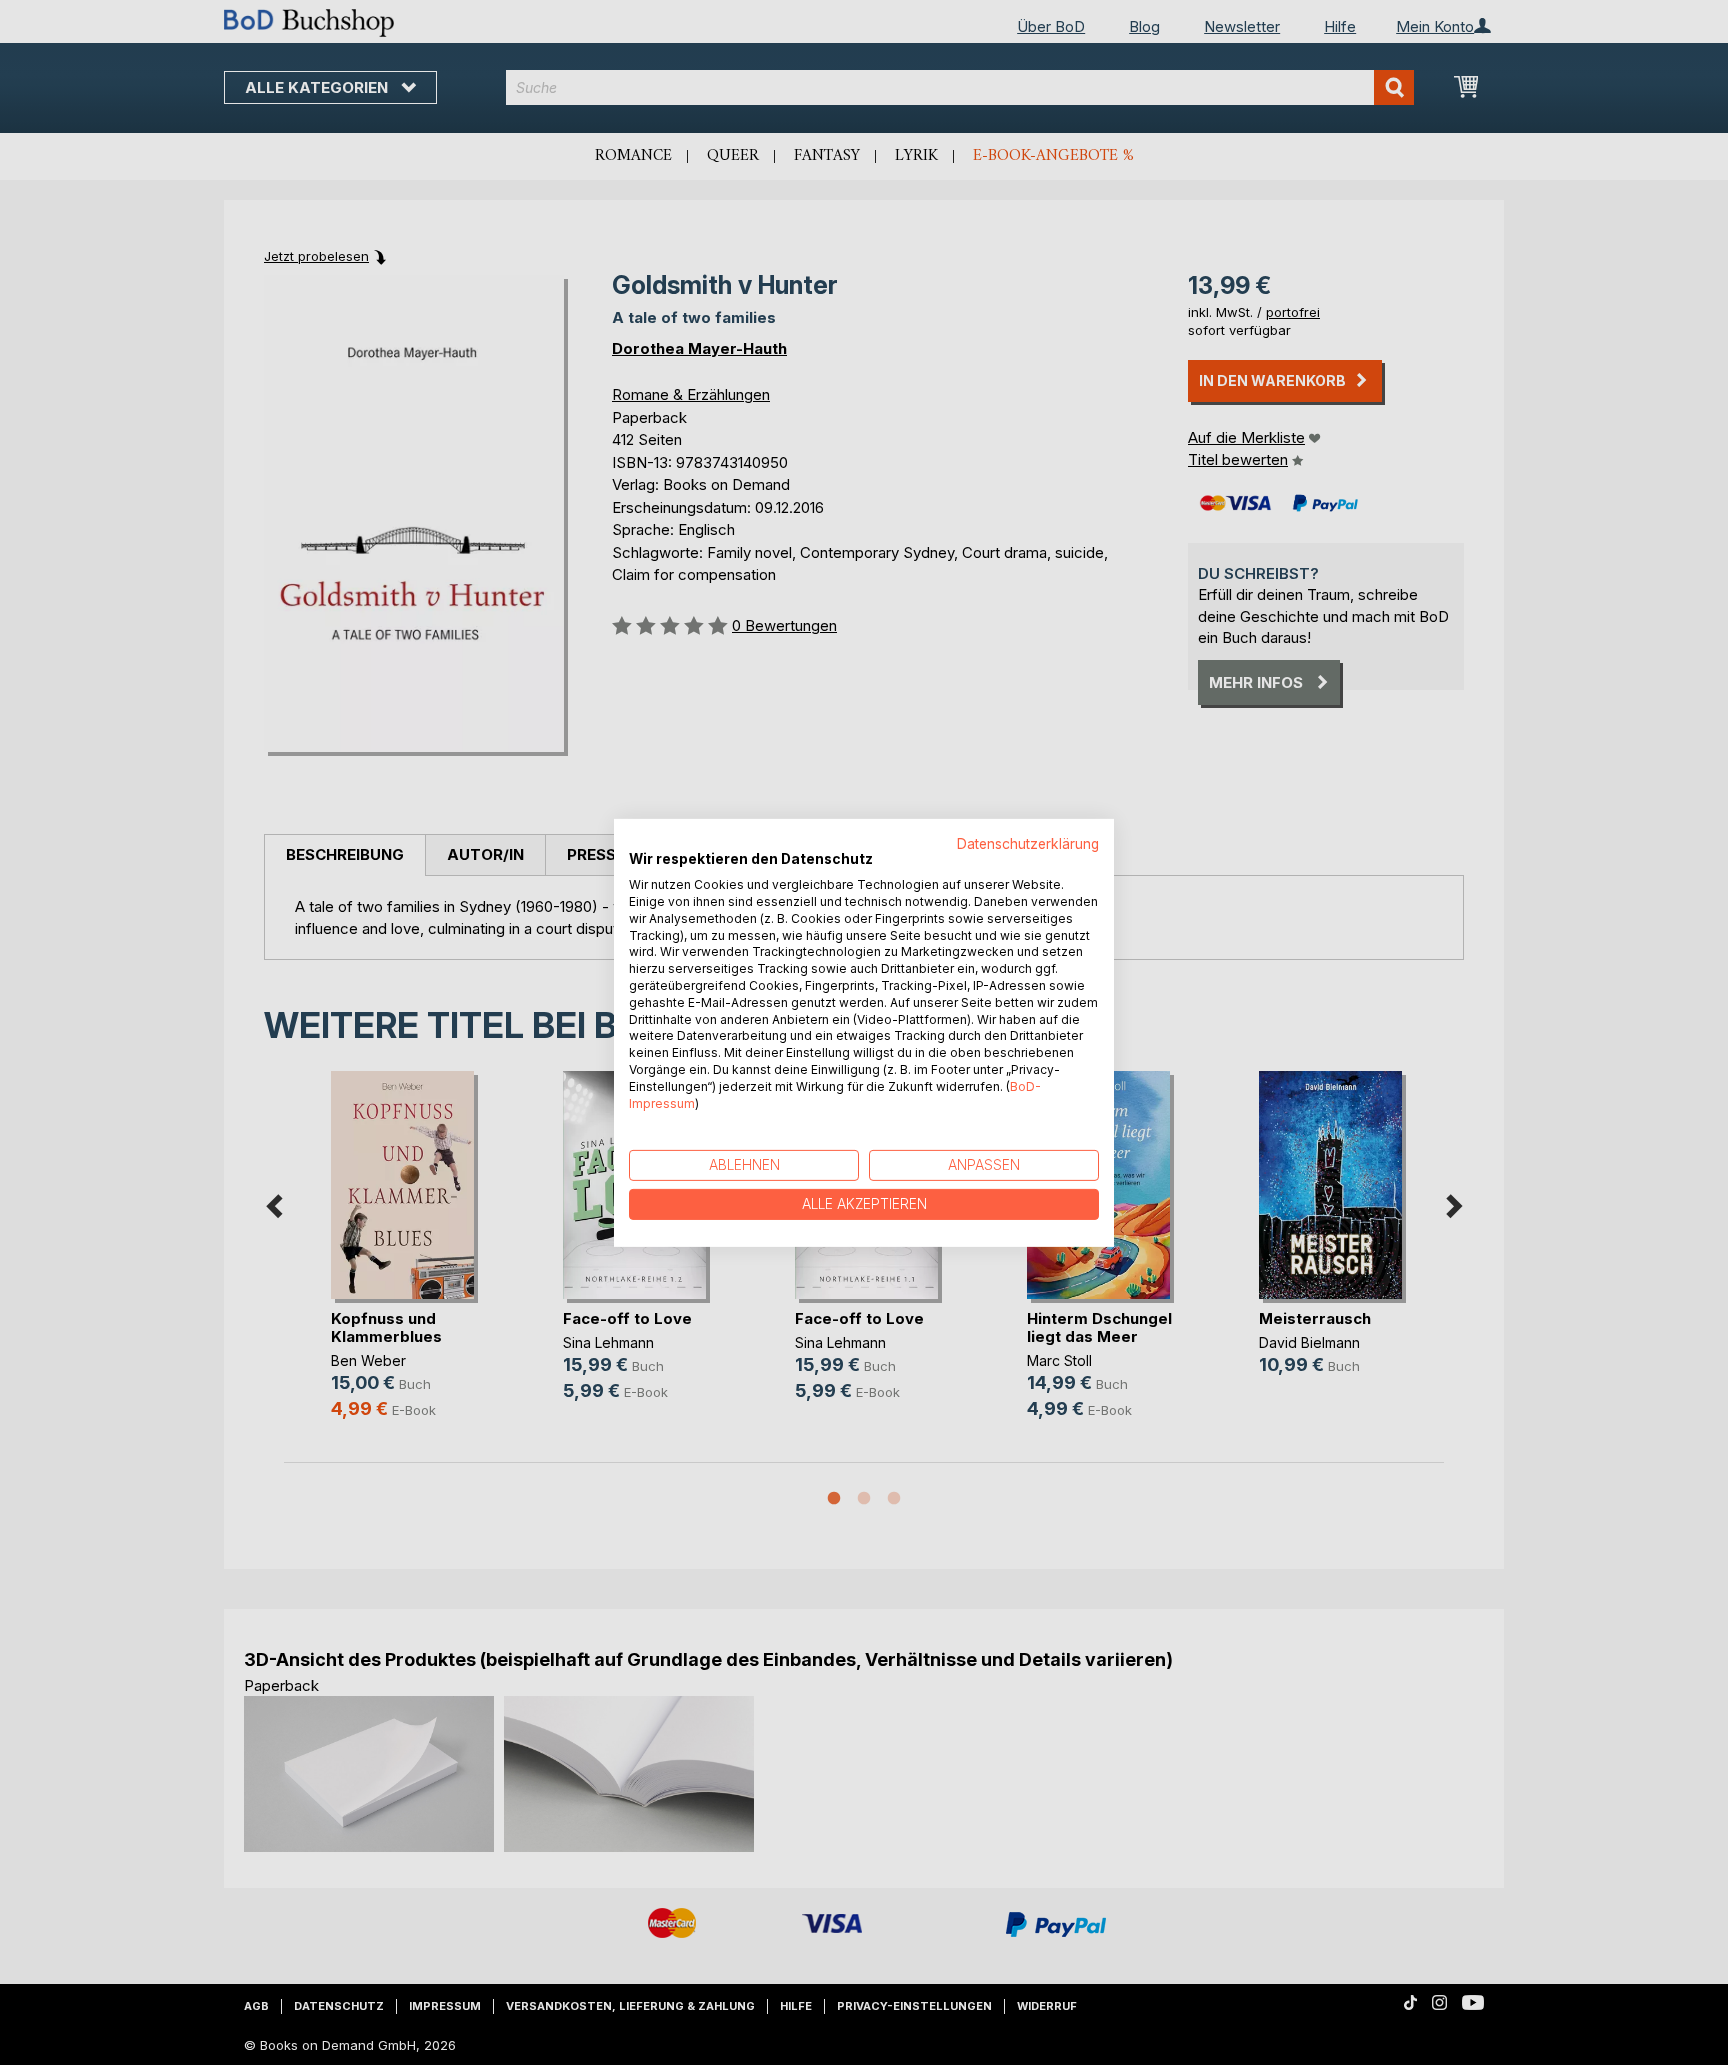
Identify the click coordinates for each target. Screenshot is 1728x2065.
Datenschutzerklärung (1028, 843)
